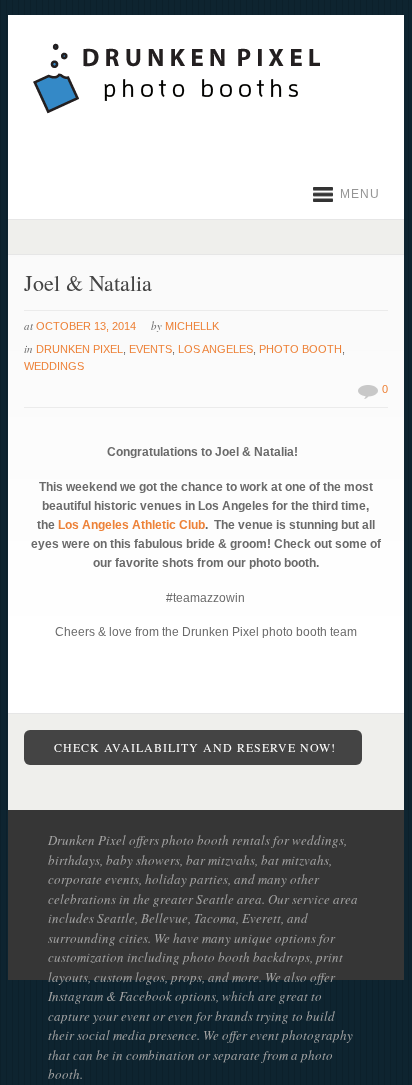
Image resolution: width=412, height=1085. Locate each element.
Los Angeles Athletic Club (131, 525)
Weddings (54, 366)
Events (150, 349)
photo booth (300, 349)
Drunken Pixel (79, 349)
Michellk (192, 326)
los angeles (215, 349)
